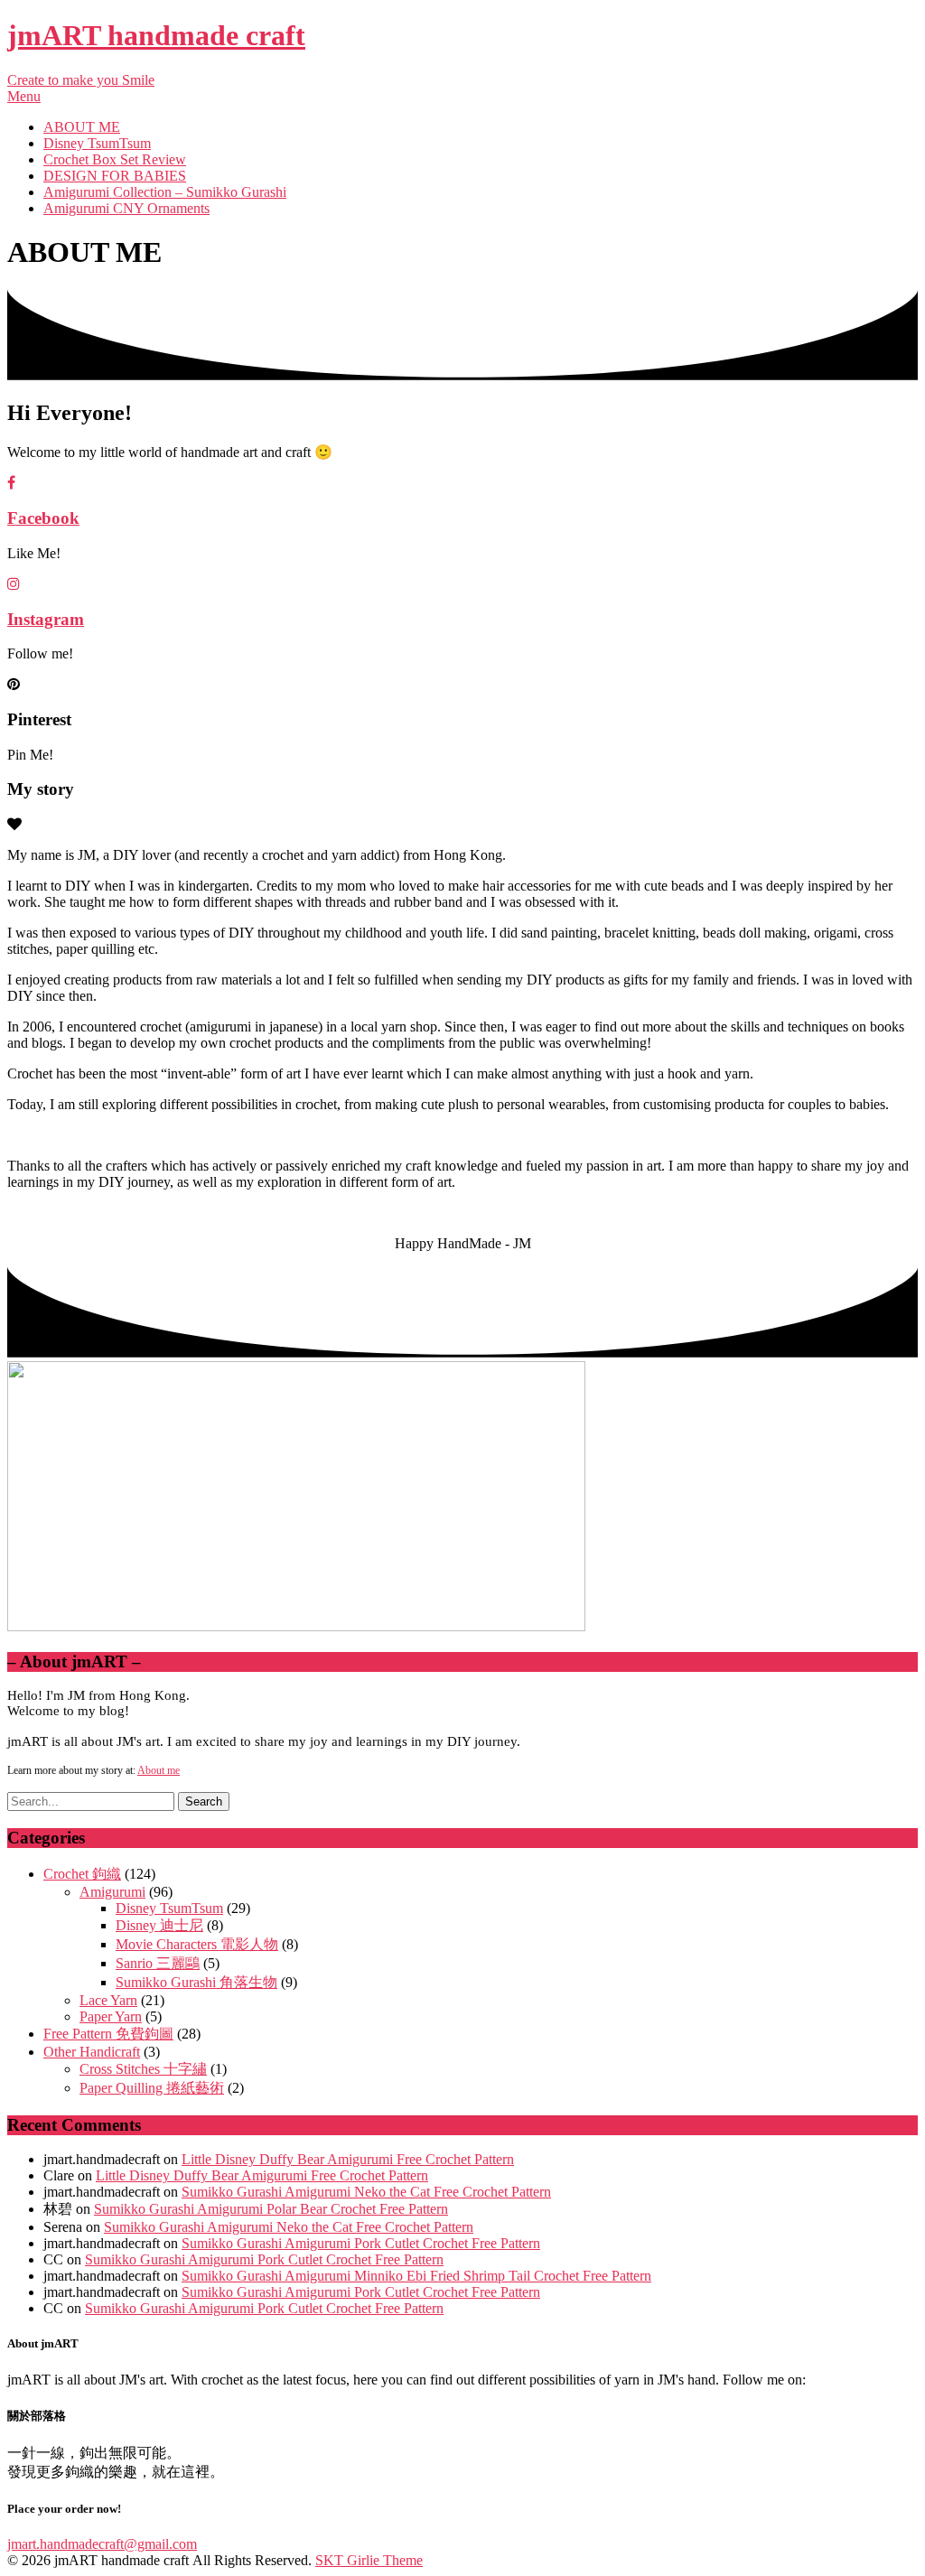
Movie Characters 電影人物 (197, 1944)
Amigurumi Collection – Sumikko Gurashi (165, 192)
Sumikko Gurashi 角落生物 (196, 1982)
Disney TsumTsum (97, 143)
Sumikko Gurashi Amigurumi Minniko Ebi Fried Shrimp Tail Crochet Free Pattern (416, 2276)
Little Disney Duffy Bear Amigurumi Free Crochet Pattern (348, 2159)
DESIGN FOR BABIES (115, 176)
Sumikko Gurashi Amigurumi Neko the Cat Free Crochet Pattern (366, 2192)
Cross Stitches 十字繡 (143, 2069)
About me (159, 1770)
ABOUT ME (82, 127)
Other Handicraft (92, 2052)
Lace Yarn (108, 2000)
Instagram (46, 619)
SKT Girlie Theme (369, 2560)
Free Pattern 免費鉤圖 (108, 2034)
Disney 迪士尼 (159, 1925)
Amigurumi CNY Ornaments (126, 208)
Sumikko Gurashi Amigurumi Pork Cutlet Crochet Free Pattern (361, 2243)
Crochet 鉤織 (82, 1874)
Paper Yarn (111, 2016)
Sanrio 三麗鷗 (158, 1963)
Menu (24, 96)
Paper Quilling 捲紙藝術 (152, 2088)
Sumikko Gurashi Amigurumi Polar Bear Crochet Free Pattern (271, 2209)
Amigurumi (112, 1892)
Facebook (43, 518)
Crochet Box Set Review (115, 159)
